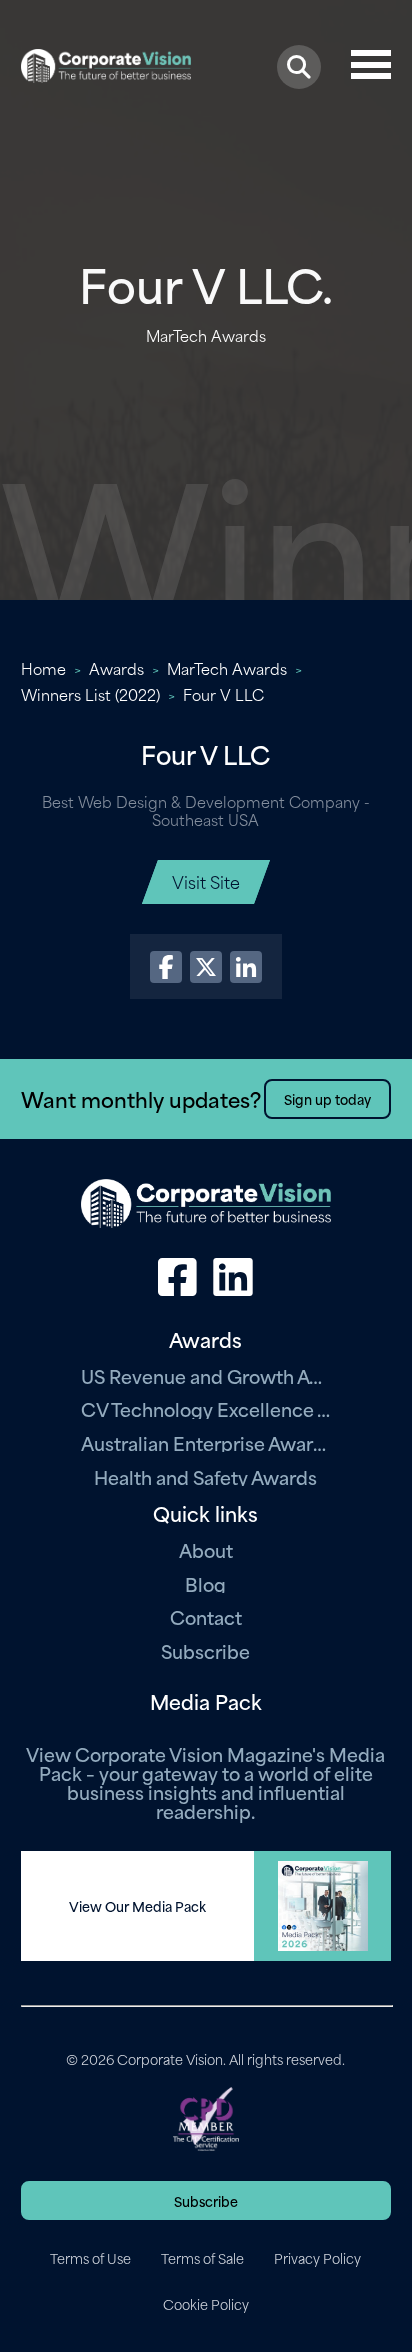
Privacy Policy (317, 2258)
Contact (206, 1616)
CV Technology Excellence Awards (206, 1408)
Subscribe (205, 1650)
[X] (206, 967)
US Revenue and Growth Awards (206, 1375)
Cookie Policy (206, 2304)
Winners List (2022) (90, 694)
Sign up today (327, 1098)
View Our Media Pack (137, 1906)
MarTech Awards (227, 668)
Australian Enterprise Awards (206, 1442)
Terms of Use (90, 2258)
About (206, 1549)
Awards (116, 668)
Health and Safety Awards (205, 1476)
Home (43, 668)
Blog (205, 1583)
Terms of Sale (202, 2258)
